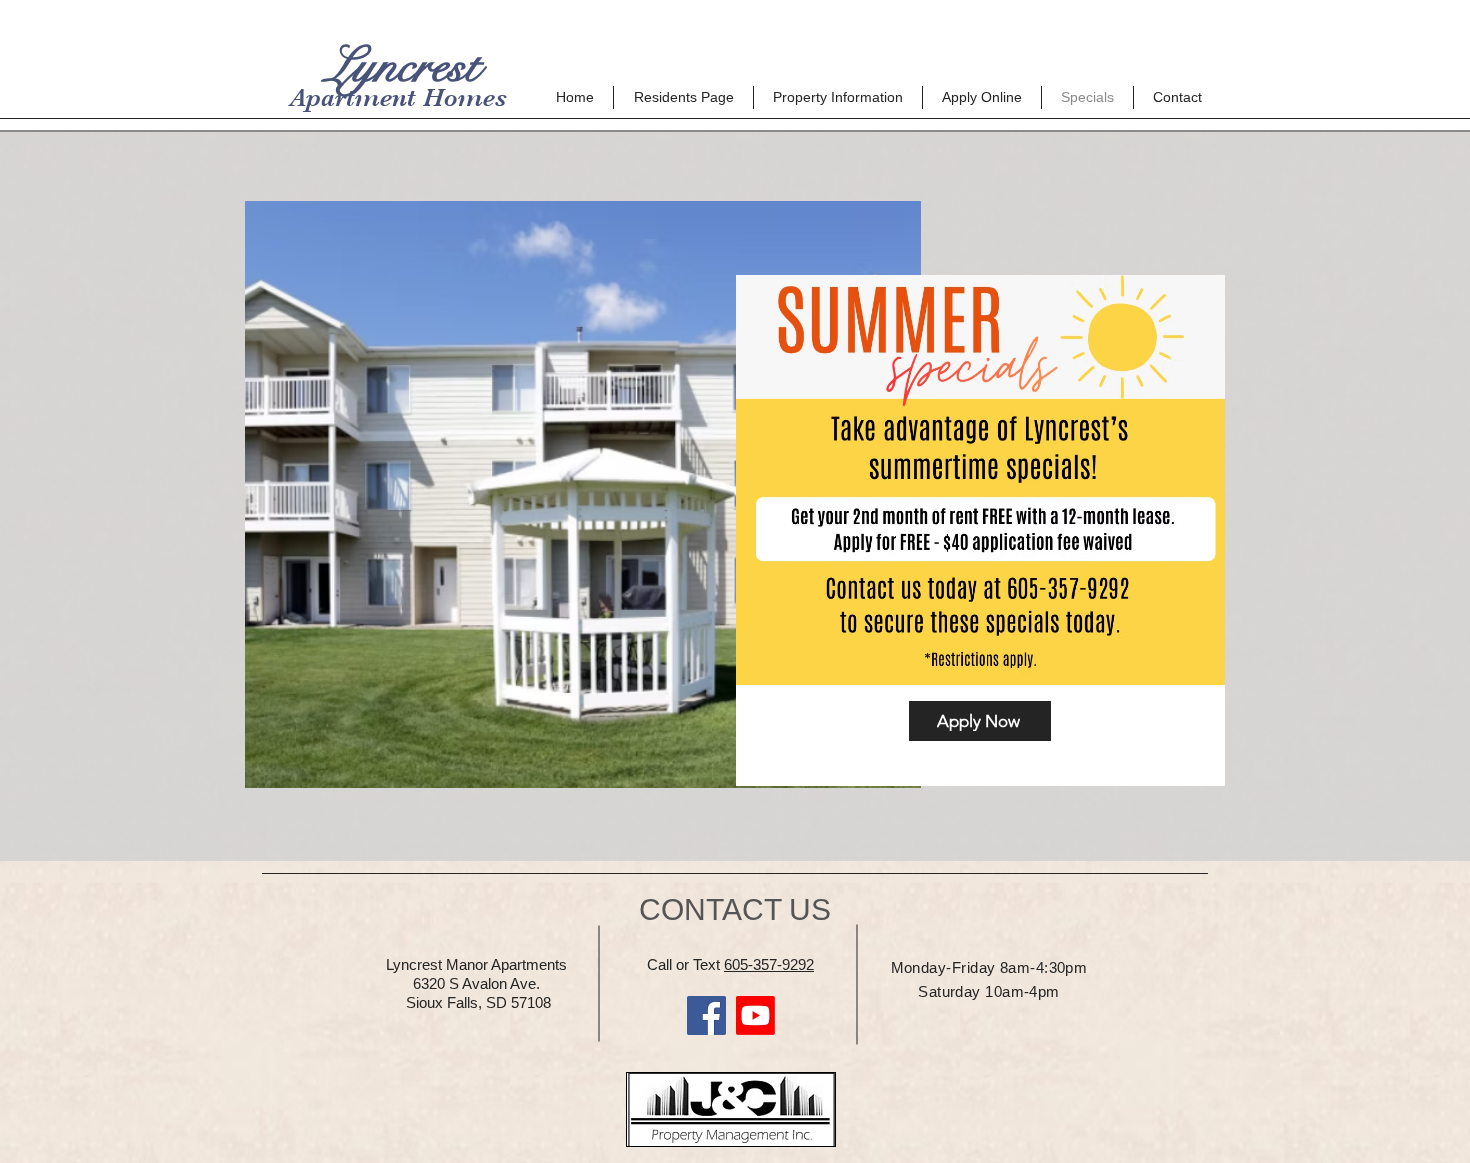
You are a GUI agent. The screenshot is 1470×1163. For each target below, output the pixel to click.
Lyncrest (396, 66)
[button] (683, 97)
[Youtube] (755, 1015)
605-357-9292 (769, 964)
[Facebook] (706, 1015)
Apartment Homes (398, 97)
